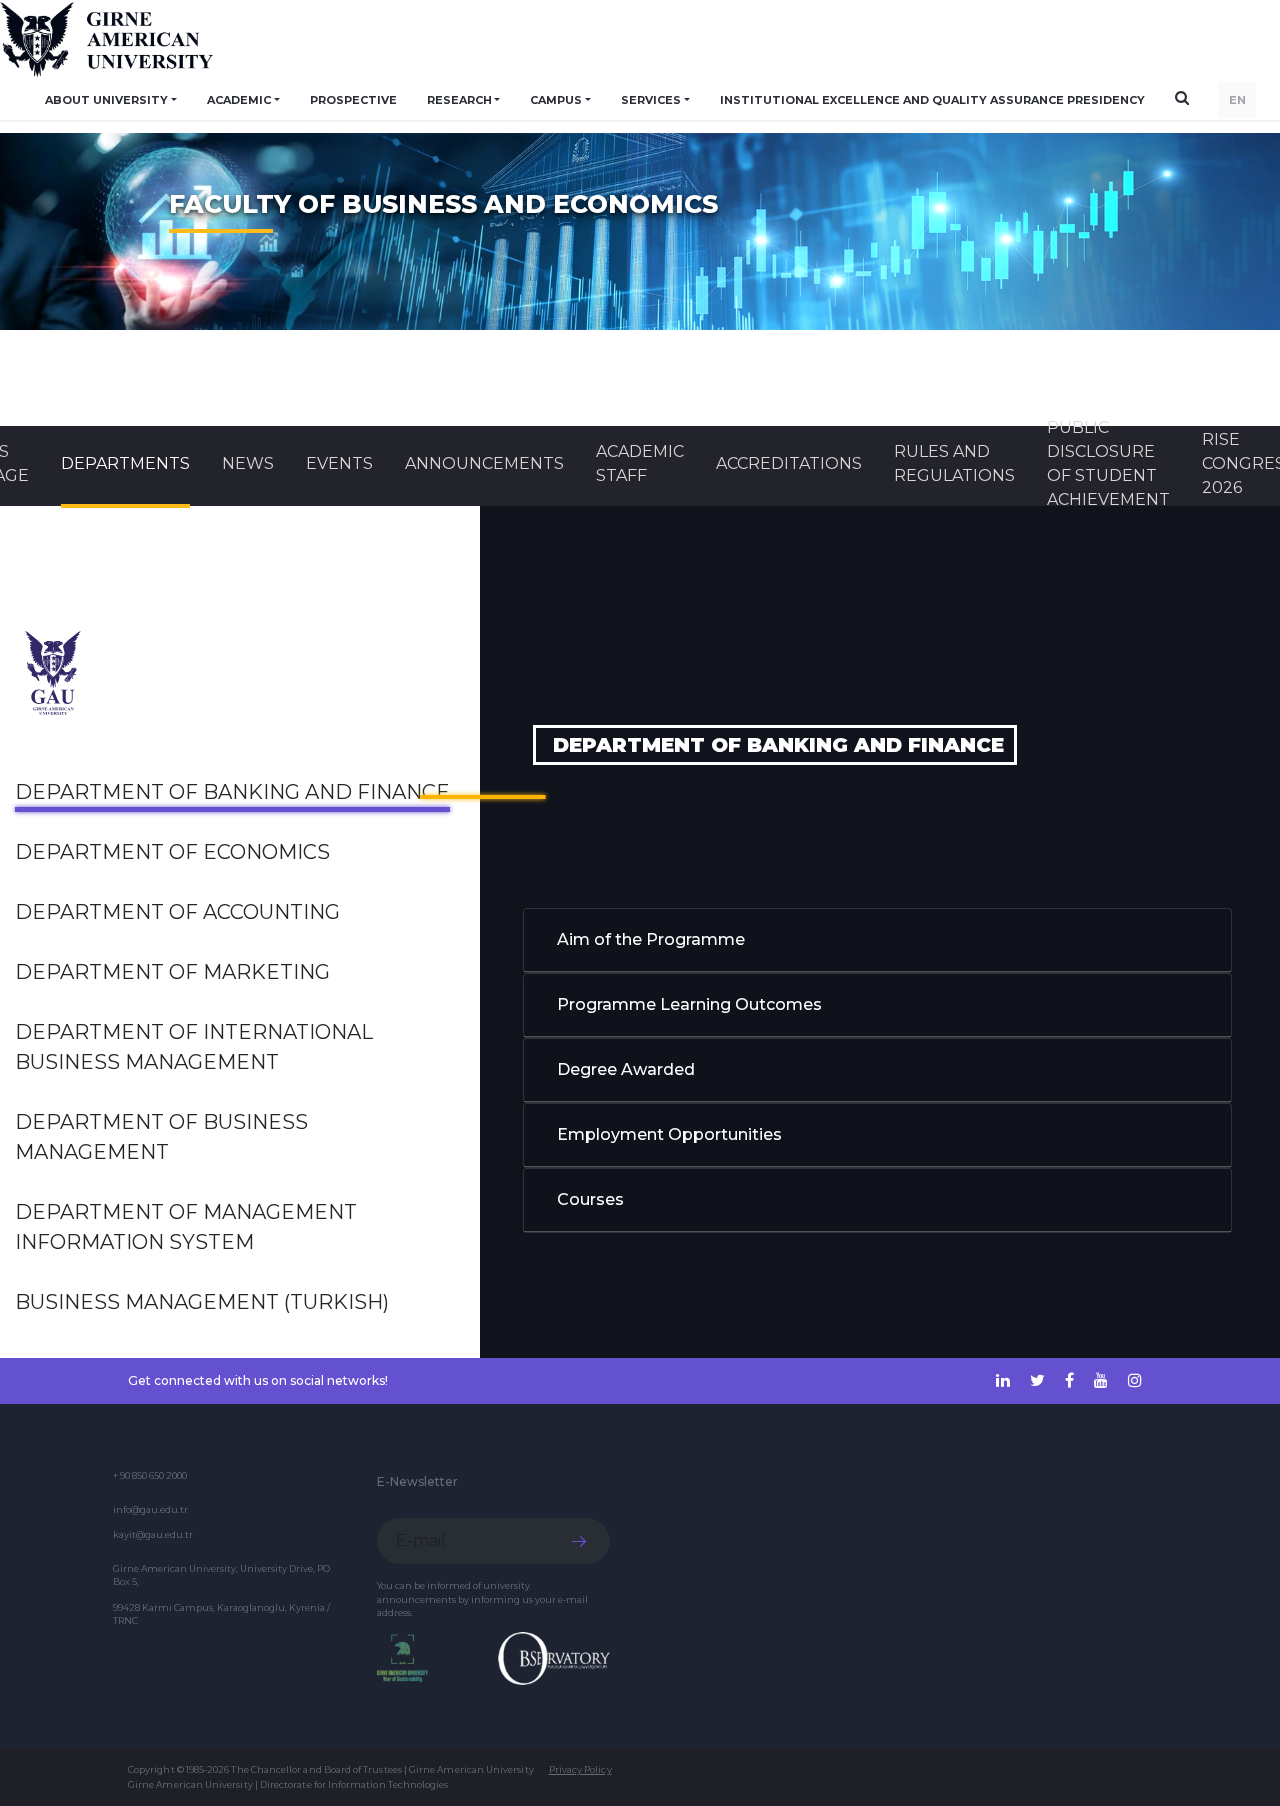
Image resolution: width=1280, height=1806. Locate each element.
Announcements (484, 463)
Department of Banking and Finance (232, 792)
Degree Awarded (626, 1069)
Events (339, 463)
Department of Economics (172, 852)
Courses (590, 1199)
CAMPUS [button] (556, 100)
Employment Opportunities (669, 1134)
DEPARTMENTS (125, 463)
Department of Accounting (177, 912)
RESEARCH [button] (459, 100)
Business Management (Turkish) (202, 1302)
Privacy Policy (580, 1769)
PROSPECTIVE (353, 100)
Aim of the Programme (651, 939)
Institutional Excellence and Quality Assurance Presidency (932, 100)
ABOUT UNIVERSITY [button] (106, 100)
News (248, 463)
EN (1237, 100)
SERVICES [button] (651, 100)
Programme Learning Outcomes (689, 1004)
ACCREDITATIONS (789, 463)
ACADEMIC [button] (239, 100)
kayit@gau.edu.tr (153, 1534)
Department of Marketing (172, 972)
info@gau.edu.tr (150, 1509)
